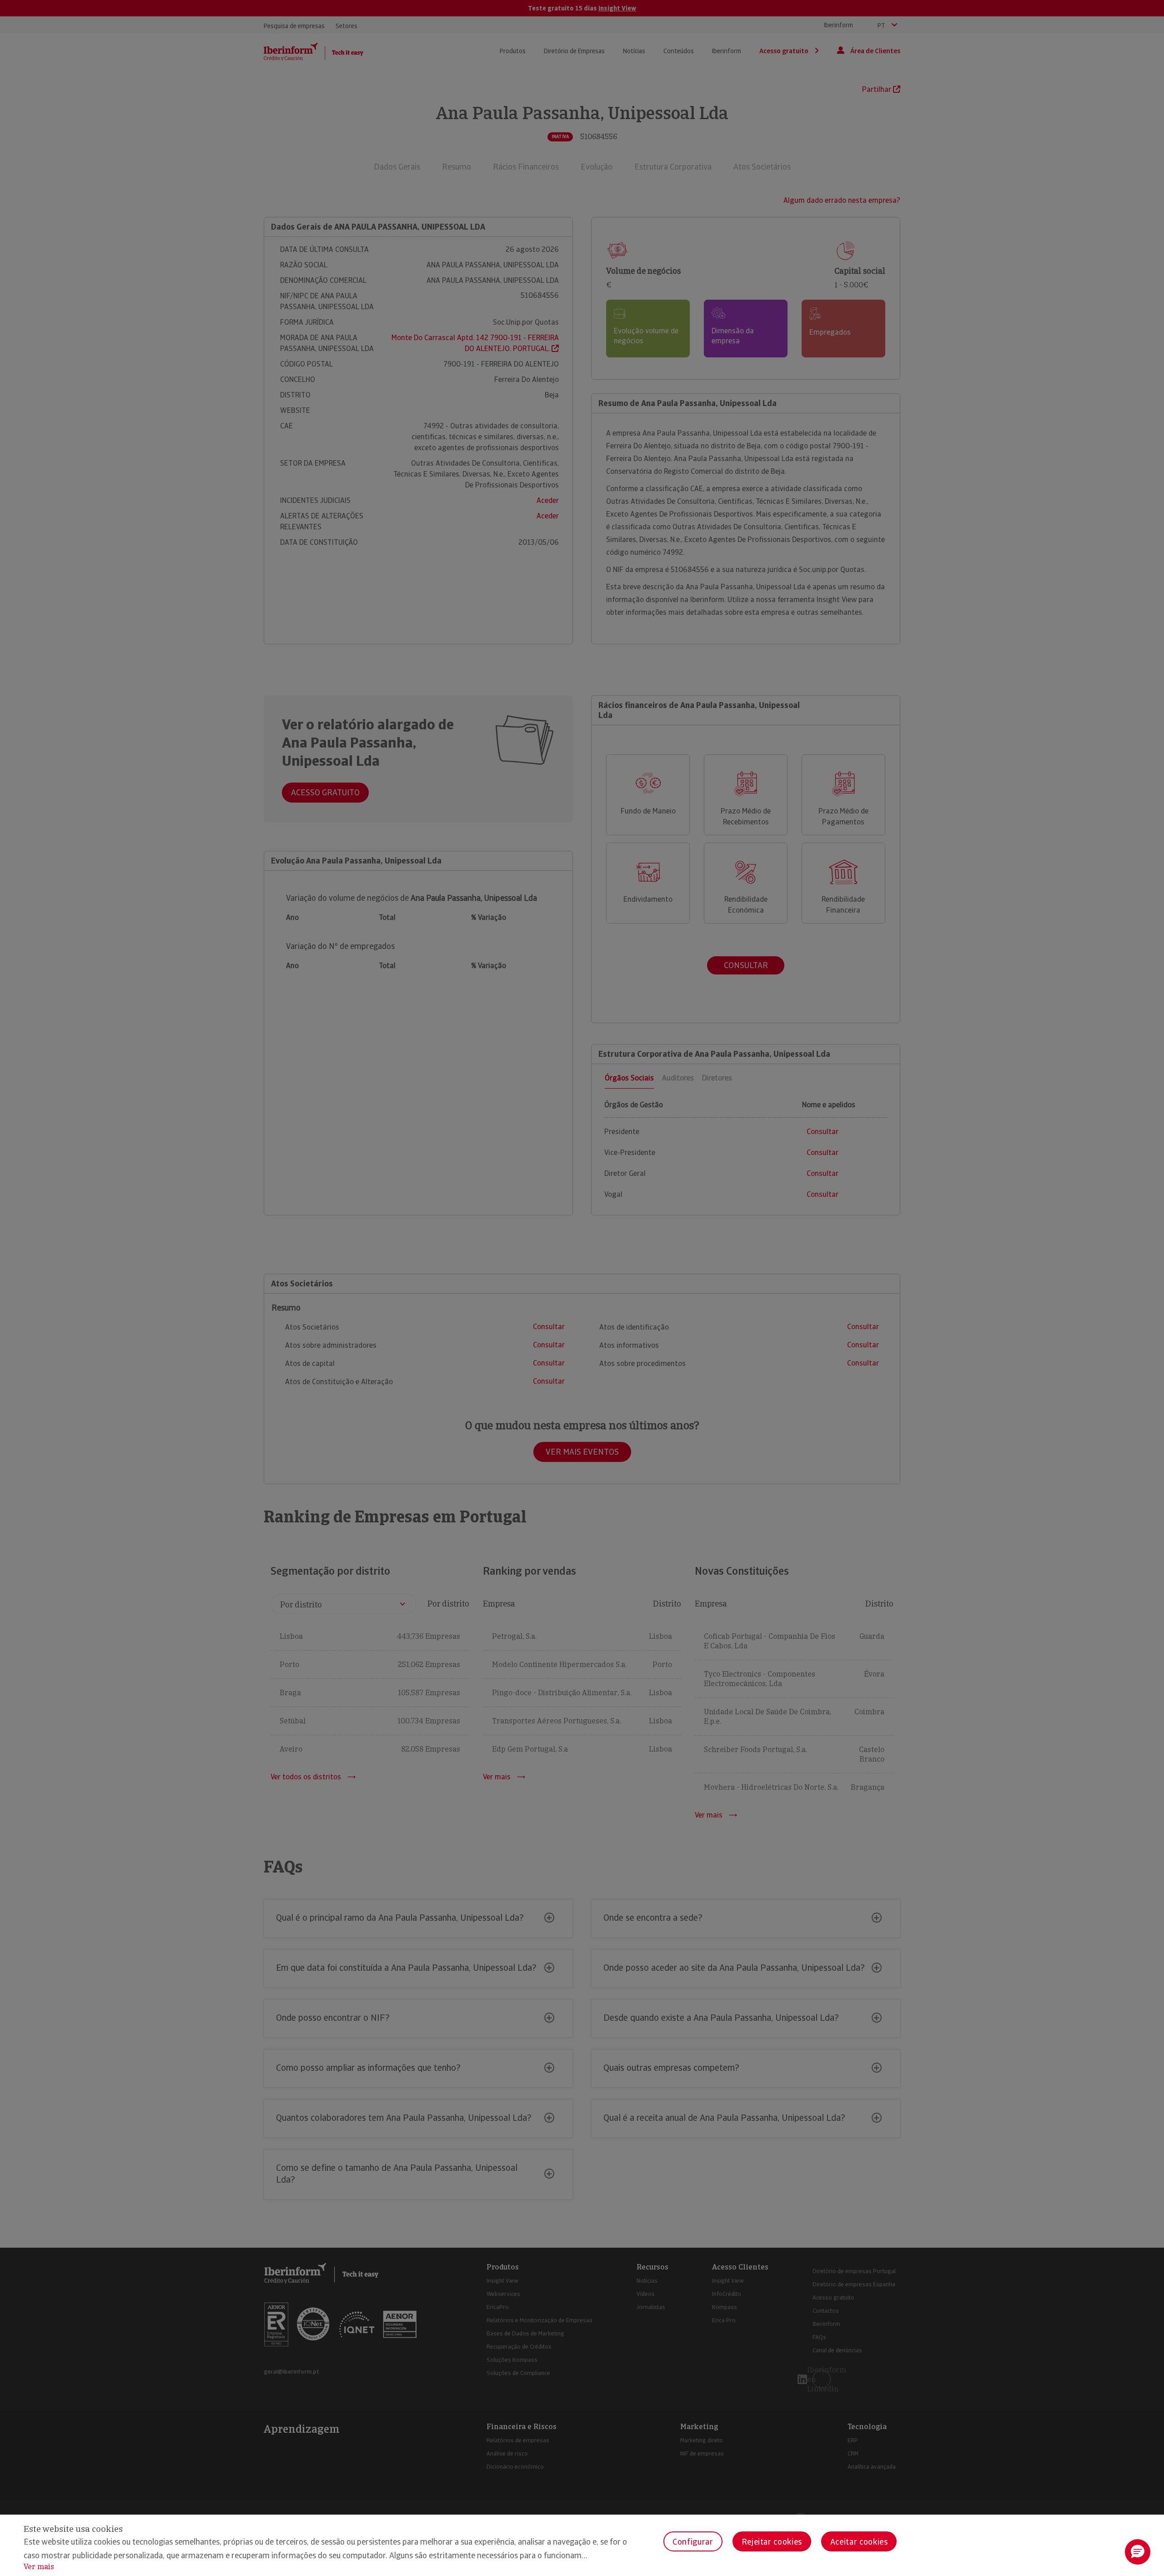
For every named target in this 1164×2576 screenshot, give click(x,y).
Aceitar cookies (859, 2542)
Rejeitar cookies (772, 2542)
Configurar (693, 2542)
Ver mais (39, 2567)
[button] (1138, 2552)
